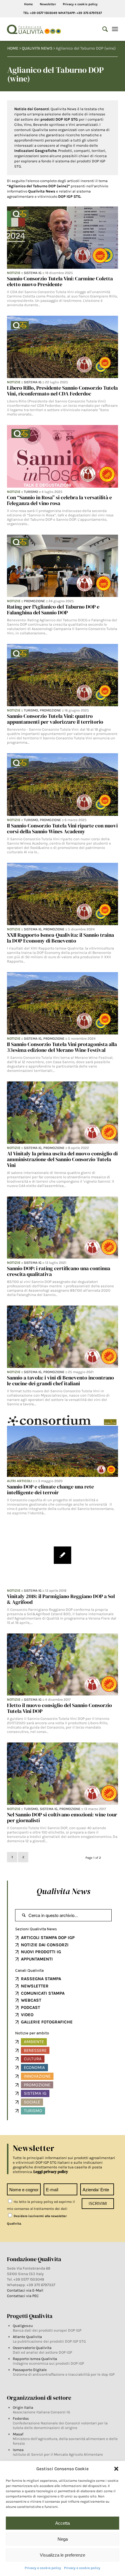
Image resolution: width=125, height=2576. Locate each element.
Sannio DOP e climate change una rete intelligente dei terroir (50, 1489)
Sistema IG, (34, 929)
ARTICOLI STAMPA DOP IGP (48, 1938)
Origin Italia (23, 2407)
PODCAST (31, 2007)
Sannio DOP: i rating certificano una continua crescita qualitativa (59, 1271)
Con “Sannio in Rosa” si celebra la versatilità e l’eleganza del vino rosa (59, 500)
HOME (13, 48)
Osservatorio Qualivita (32, 2348)
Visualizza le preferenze (63, 2555)
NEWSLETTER (35, 1986)
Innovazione (37, 2076)
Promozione (34, 601)
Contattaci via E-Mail (26, 2290)
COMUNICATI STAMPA (43, 1993)
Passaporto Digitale (30, 2370)
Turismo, (32, 710)
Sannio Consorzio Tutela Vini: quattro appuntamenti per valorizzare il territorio (55, 719)
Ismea (18, 2450)
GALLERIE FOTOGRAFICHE (47, 2022)
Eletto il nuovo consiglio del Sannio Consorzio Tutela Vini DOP (59, 1708)
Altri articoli (19, 1481)
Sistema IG (33, 273)
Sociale (32, 2102)
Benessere (35, 2050)
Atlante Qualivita (27, 2337)
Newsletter (48, 4)
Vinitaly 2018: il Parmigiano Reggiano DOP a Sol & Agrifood (61, 1599)
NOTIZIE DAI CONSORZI (45, 1945)
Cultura (33, 2059)
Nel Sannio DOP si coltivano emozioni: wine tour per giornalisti (62, 1817)
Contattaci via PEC (23, 2296)
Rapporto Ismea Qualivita (35, 2359)
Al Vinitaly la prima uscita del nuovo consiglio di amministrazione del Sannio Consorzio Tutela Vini (62, 1159)
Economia (34, 2067)
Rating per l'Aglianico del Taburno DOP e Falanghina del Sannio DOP (53, 610)
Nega (63, 2539)
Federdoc (21, 2418)
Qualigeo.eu (23, 2326)
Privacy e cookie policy (43, 2568)
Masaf (18, 2434)
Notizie (14, 273)
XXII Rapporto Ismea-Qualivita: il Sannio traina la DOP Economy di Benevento (60, 938)
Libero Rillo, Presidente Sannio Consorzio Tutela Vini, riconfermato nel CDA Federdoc (62, 391)
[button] (116, 2469)
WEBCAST (31, 2000)
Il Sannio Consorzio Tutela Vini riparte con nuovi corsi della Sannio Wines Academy (62, 828)
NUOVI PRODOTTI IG (41, 1952)
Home (28, 4)
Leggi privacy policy (51, 2172)
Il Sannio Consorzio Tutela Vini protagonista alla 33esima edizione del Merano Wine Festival (62, 1047)
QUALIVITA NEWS (37, 48)
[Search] (102, 29)
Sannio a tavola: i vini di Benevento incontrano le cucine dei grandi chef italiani (60, 1380)
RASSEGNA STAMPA (41, 1979)
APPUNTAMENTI (37, 1959)
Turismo (31, 492)
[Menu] (115, 29)
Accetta (63, 2523)
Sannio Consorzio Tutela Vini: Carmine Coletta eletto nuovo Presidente (60, 281)
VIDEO (27, 2015)
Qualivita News (63, 1891)
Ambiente (34, 2042)
